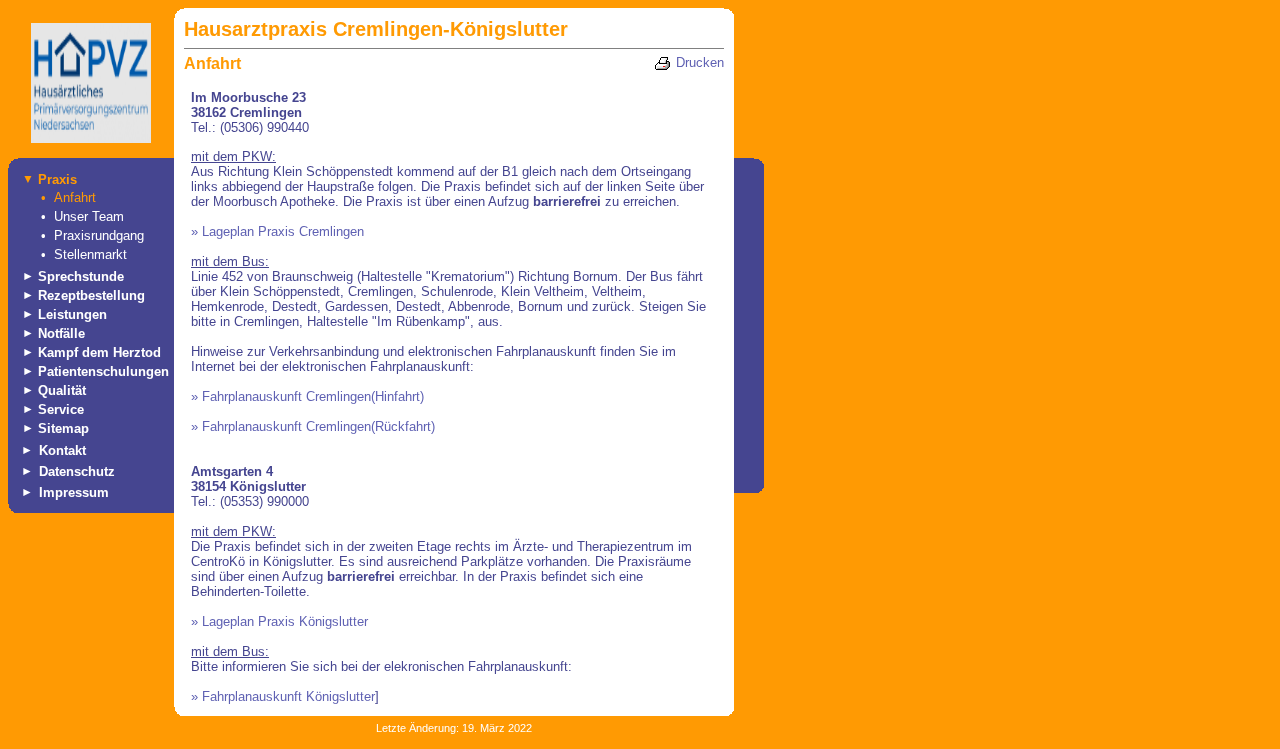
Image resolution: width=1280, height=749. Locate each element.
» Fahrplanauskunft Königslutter (283, 696)
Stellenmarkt (90, 254)
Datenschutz (77, 471)
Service (61, 409)
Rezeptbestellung (91, 295)
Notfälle (61, 333)
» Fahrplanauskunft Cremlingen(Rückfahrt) (313, 426)
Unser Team (89, 216)
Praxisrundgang (99, 235)
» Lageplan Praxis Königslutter (279, 621)
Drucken (700, 62)
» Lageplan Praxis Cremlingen (277, 231)
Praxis (57, 179)
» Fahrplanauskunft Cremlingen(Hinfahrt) (307, 396)
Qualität (62, 390)
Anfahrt (75, 197)
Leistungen (72, 314)
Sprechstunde (81, 276)
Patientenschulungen (103, 371)
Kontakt (62, 450)
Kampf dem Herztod (99, 352)
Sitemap (63, 428)
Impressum (74, 492)
